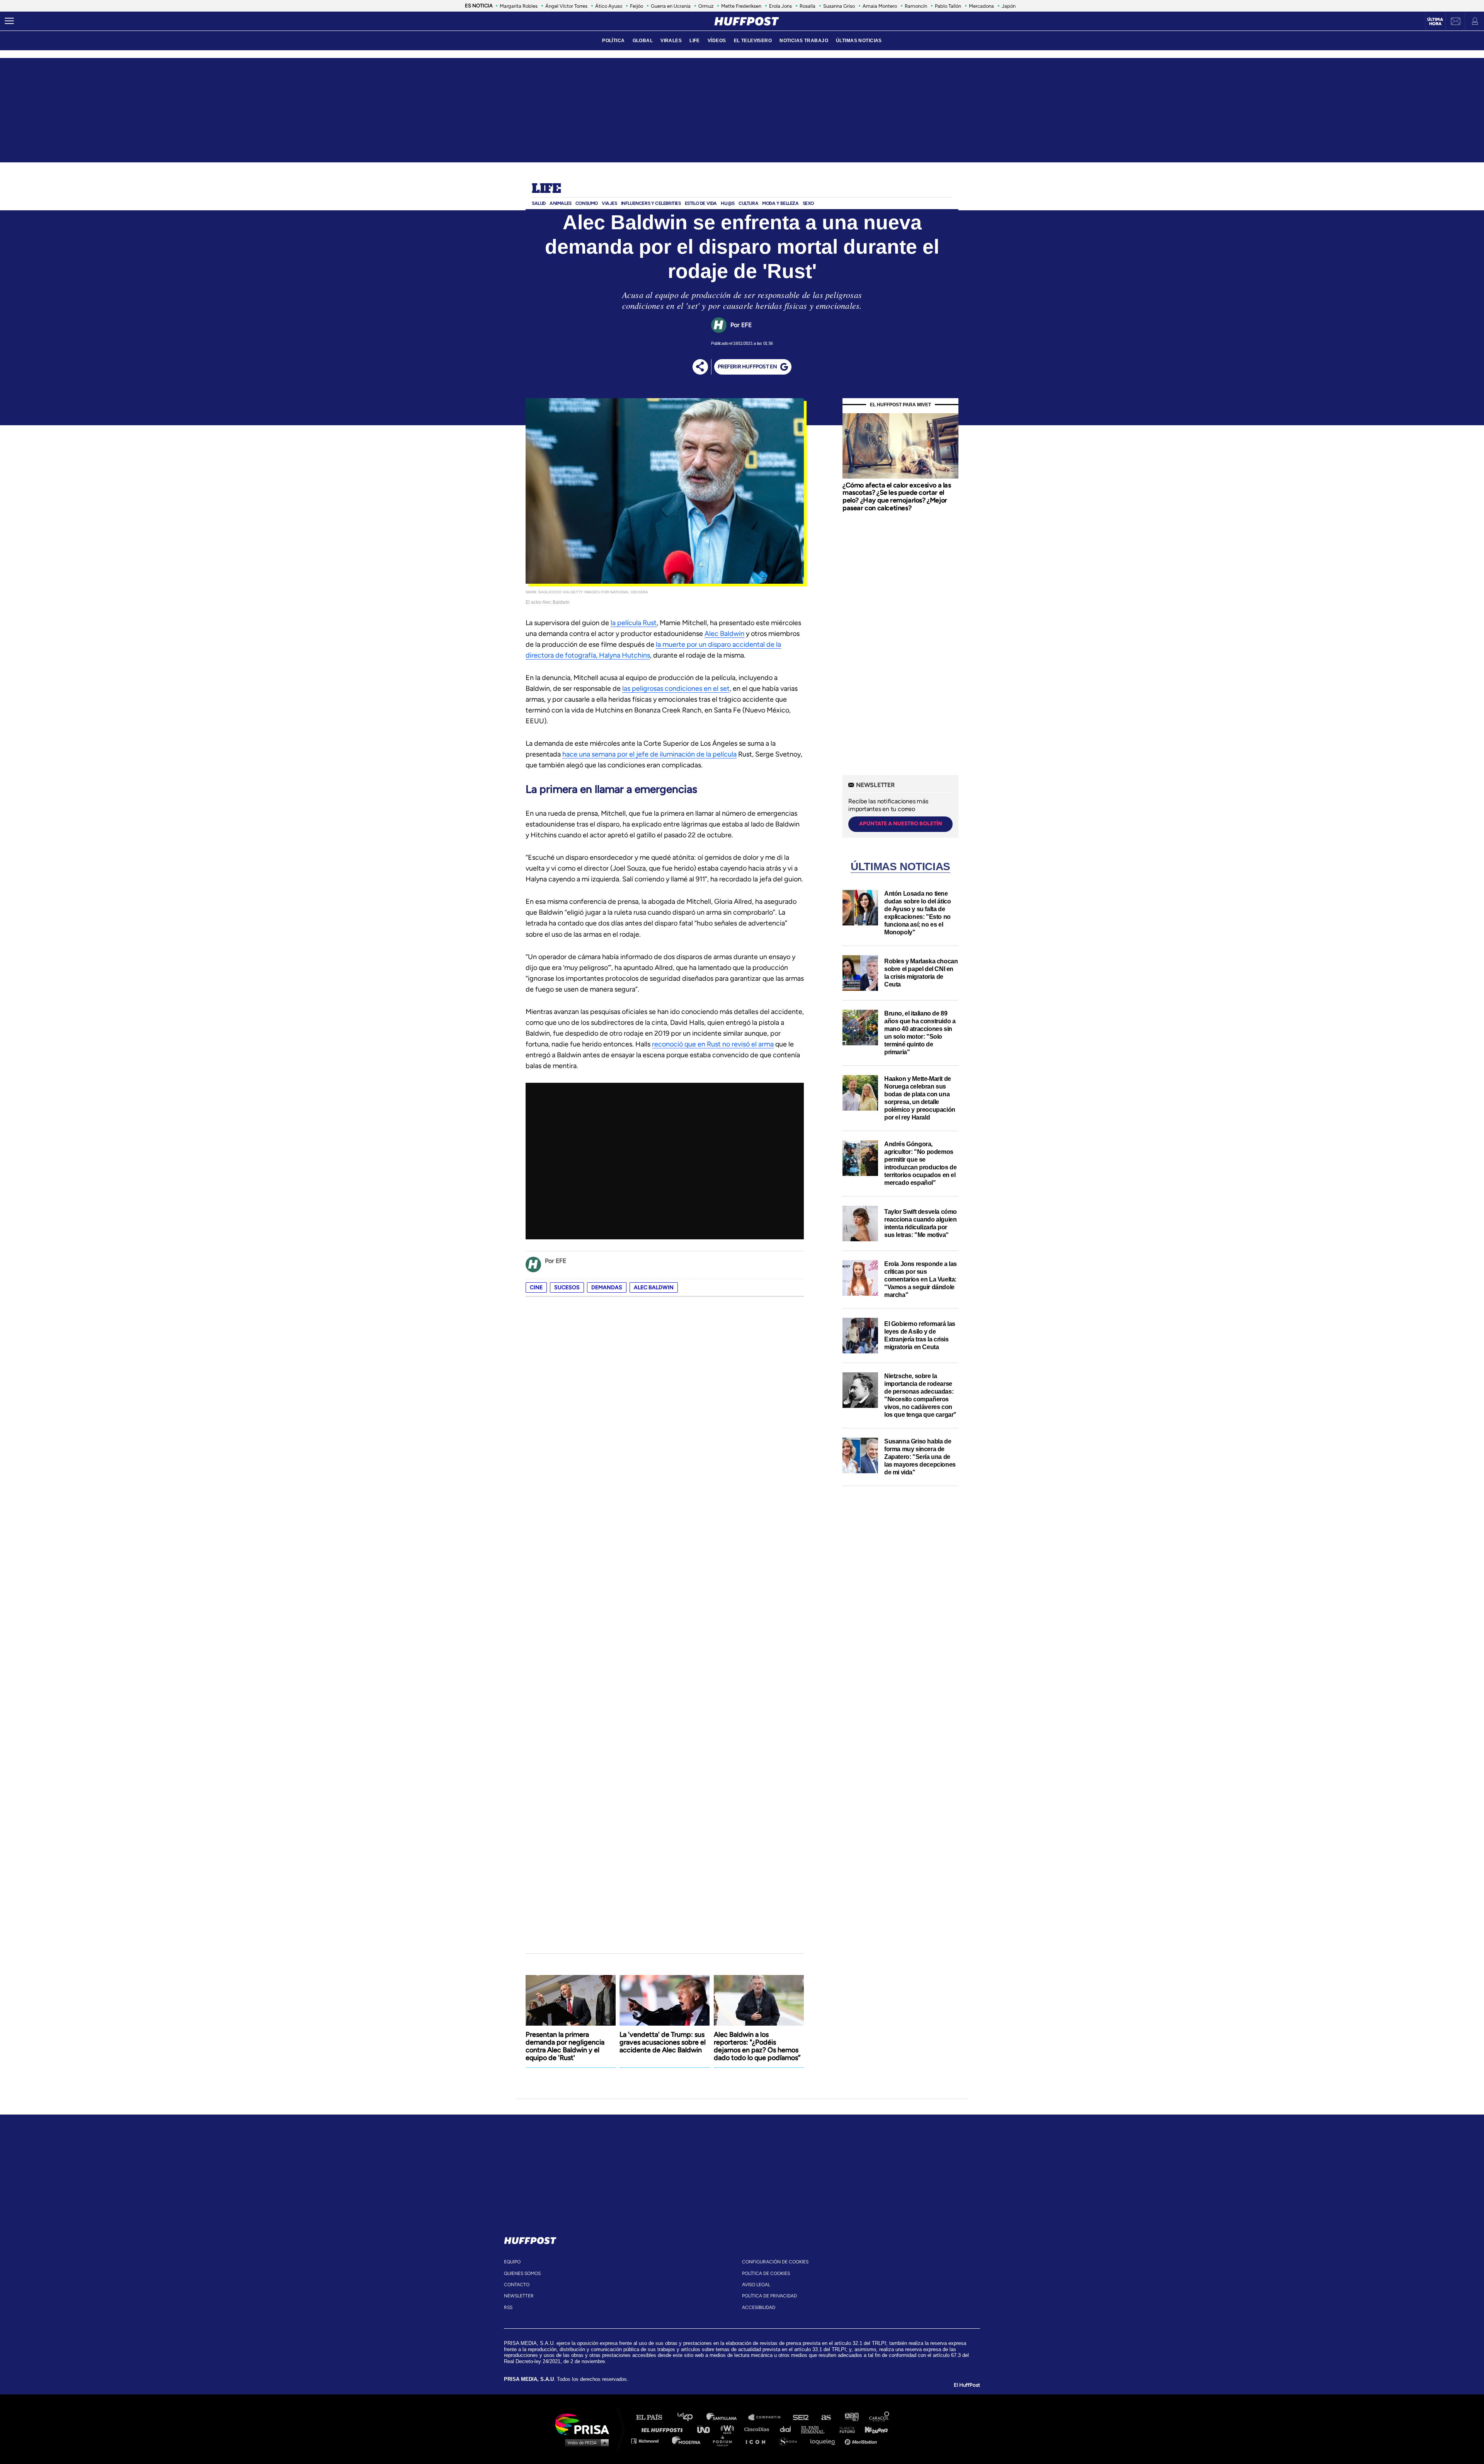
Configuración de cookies (775, 2262)
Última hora (1435, 22)
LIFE (695, 41)
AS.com (826, 2417)
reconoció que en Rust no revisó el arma (713, 1044)
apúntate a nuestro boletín (901, 824)
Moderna (687, 2441)
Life (546, 189)
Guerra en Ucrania (671, 6)
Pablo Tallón (948, 6)
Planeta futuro (845, 2429)
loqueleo (825, 2441)
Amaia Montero (880, 6)
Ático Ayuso (609, 6)
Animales (561, 203)
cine (536, 1287)
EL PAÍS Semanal (816, 2429)
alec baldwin (654, 1287)
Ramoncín (916, 6)
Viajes (609, 203)
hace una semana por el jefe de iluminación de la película (649, 754)
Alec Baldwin (724, 634)
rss (508, 2307)
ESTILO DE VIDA (701, 203)
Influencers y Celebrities (651, 203)
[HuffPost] (530, 2239)
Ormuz (706, 6)
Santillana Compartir (768, 2417)
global (643, 41)
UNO (707, 2429)
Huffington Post (664, 2429)
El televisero (753, 41)
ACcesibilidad (759, 2307)
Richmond (649, 2441)
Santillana (727, 2417)
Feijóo (636, 6)
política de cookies (766, 2273)
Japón (1009, 6)
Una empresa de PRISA (585, 2424)
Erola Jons (780, 6)
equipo (512, 2262)
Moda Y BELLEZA (780, 203)
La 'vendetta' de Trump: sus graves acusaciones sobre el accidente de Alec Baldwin (663, 2042)
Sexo (808, 203)
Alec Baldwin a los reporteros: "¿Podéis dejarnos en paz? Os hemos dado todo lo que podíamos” (757, 2046)
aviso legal (756, 2285)
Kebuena (873, 2429)
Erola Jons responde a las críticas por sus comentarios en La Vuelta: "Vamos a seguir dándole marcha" (921, 1279)
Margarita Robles (519, 6)
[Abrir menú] (9, 21)
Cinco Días (759, 2429)
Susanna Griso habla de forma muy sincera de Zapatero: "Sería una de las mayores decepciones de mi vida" (920, 1457)
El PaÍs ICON (758, 2441)
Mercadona (981, 6)
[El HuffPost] (747, 21)
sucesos (567, 1287)
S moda (791, 2441)
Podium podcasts (725, 2441)
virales (671, 41)
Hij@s (728, 203)
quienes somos (522, 2273)
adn (851, 2417)
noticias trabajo (804, 41)
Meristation (862, 2441)
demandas (607, 1287)
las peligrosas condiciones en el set (676, 688)
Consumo (587, 203)
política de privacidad (769, 2296)
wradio (729, 2429)
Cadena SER (801, 2417)
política (613, 41)
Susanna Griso (839, 6)
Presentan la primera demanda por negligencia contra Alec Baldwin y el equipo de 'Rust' (565, 2046)
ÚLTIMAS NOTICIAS (859, 41)
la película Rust (634, 623)
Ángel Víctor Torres (566, 6)
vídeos (717, 41)
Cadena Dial (788, 2429)
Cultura (748, 203)
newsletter (519, 2296)
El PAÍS (654, 2417)
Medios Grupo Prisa (585, 2442)
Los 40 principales (691, 2417)
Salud (539, 203)
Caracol (880, 2417)
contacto (517, 2285)
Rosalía (808, 6)
